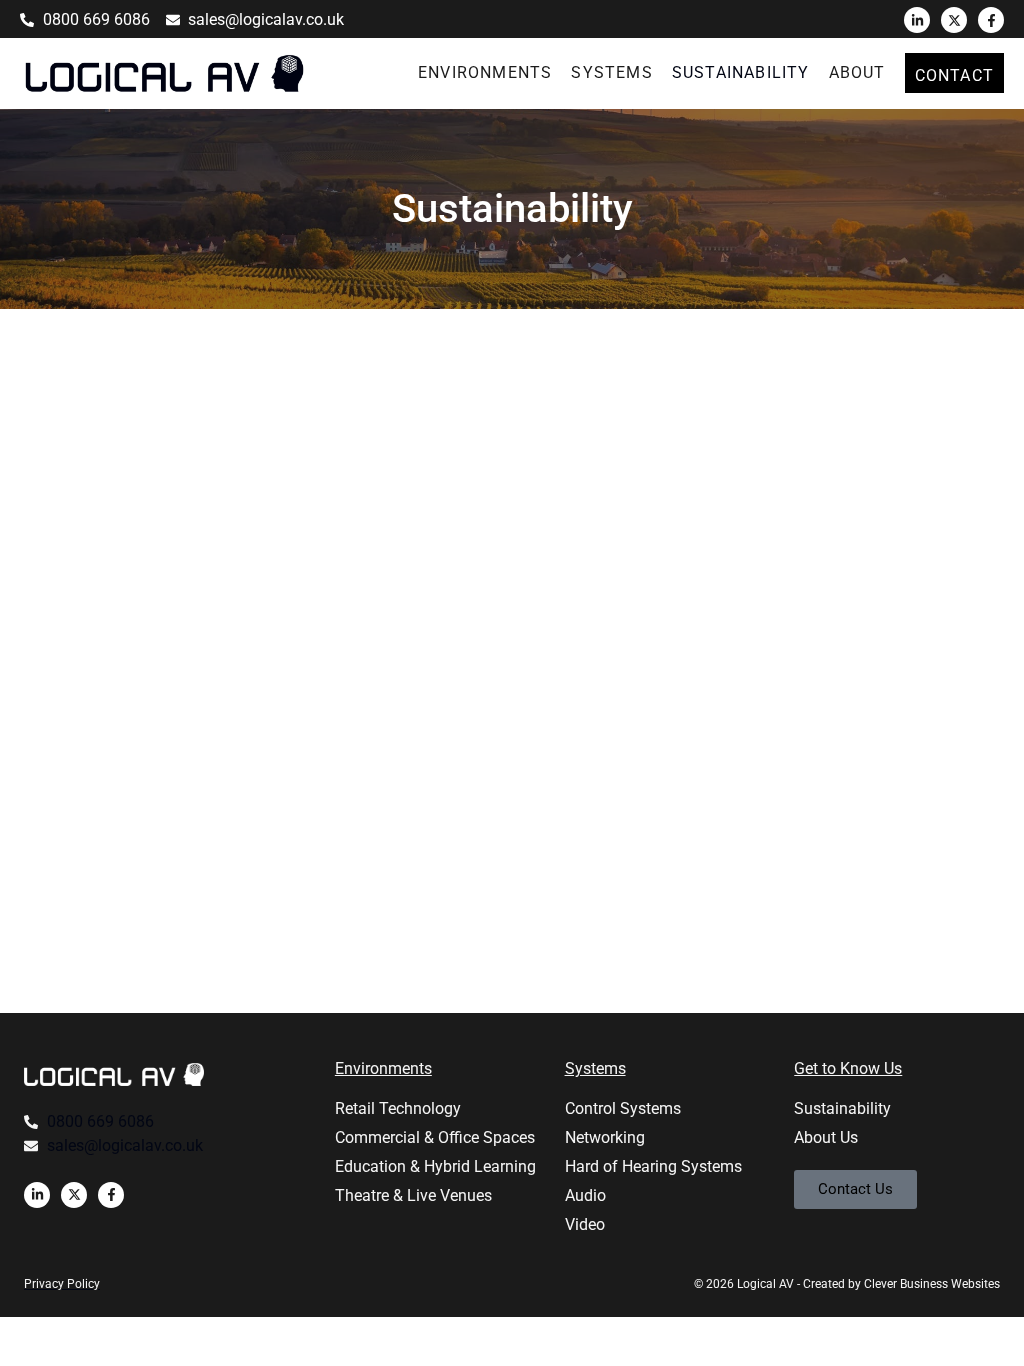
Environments (485, 72)
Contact (954, 75)
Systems (611, 72)
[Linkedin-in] (917, 20)
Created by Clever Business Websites (901, 1284)
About (857, 72)
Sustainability (741, 72)
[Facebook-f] (991, 20)
